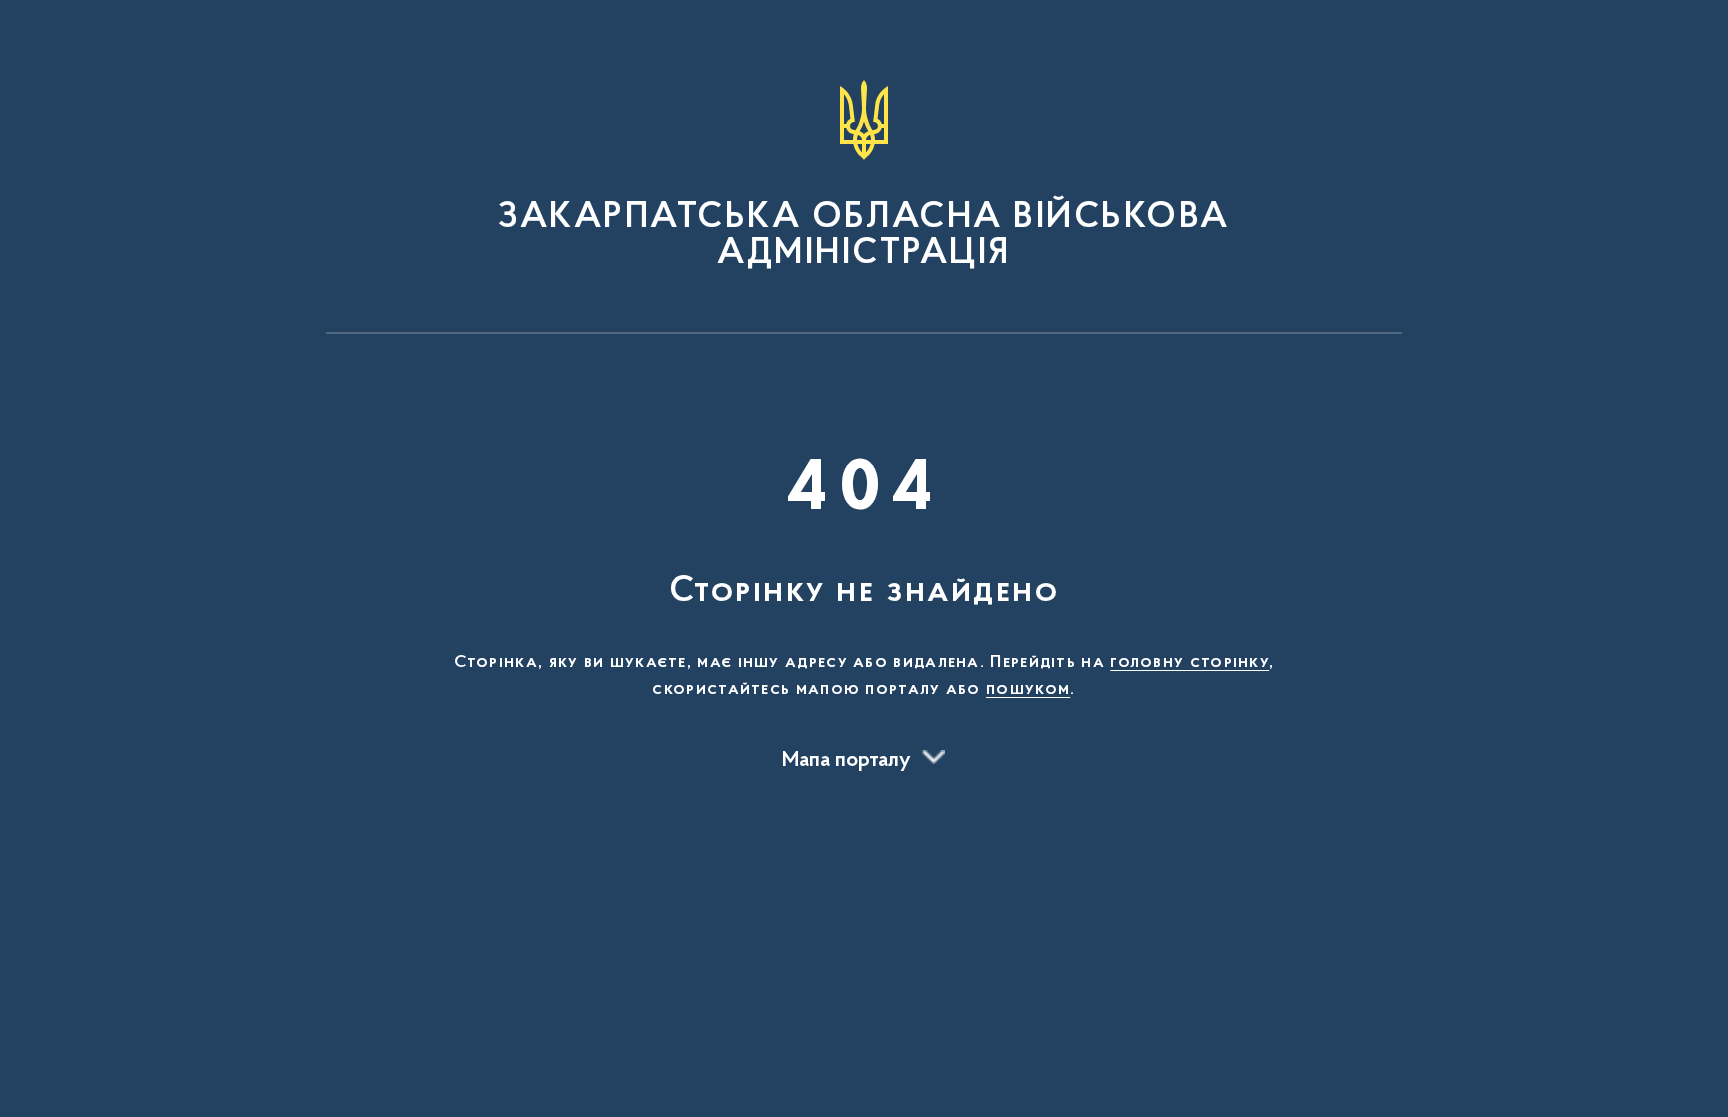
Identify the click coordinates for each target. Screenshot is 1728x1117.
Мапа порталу (846, 761)
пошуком (1028, 690)
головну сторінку (1189, 663)
